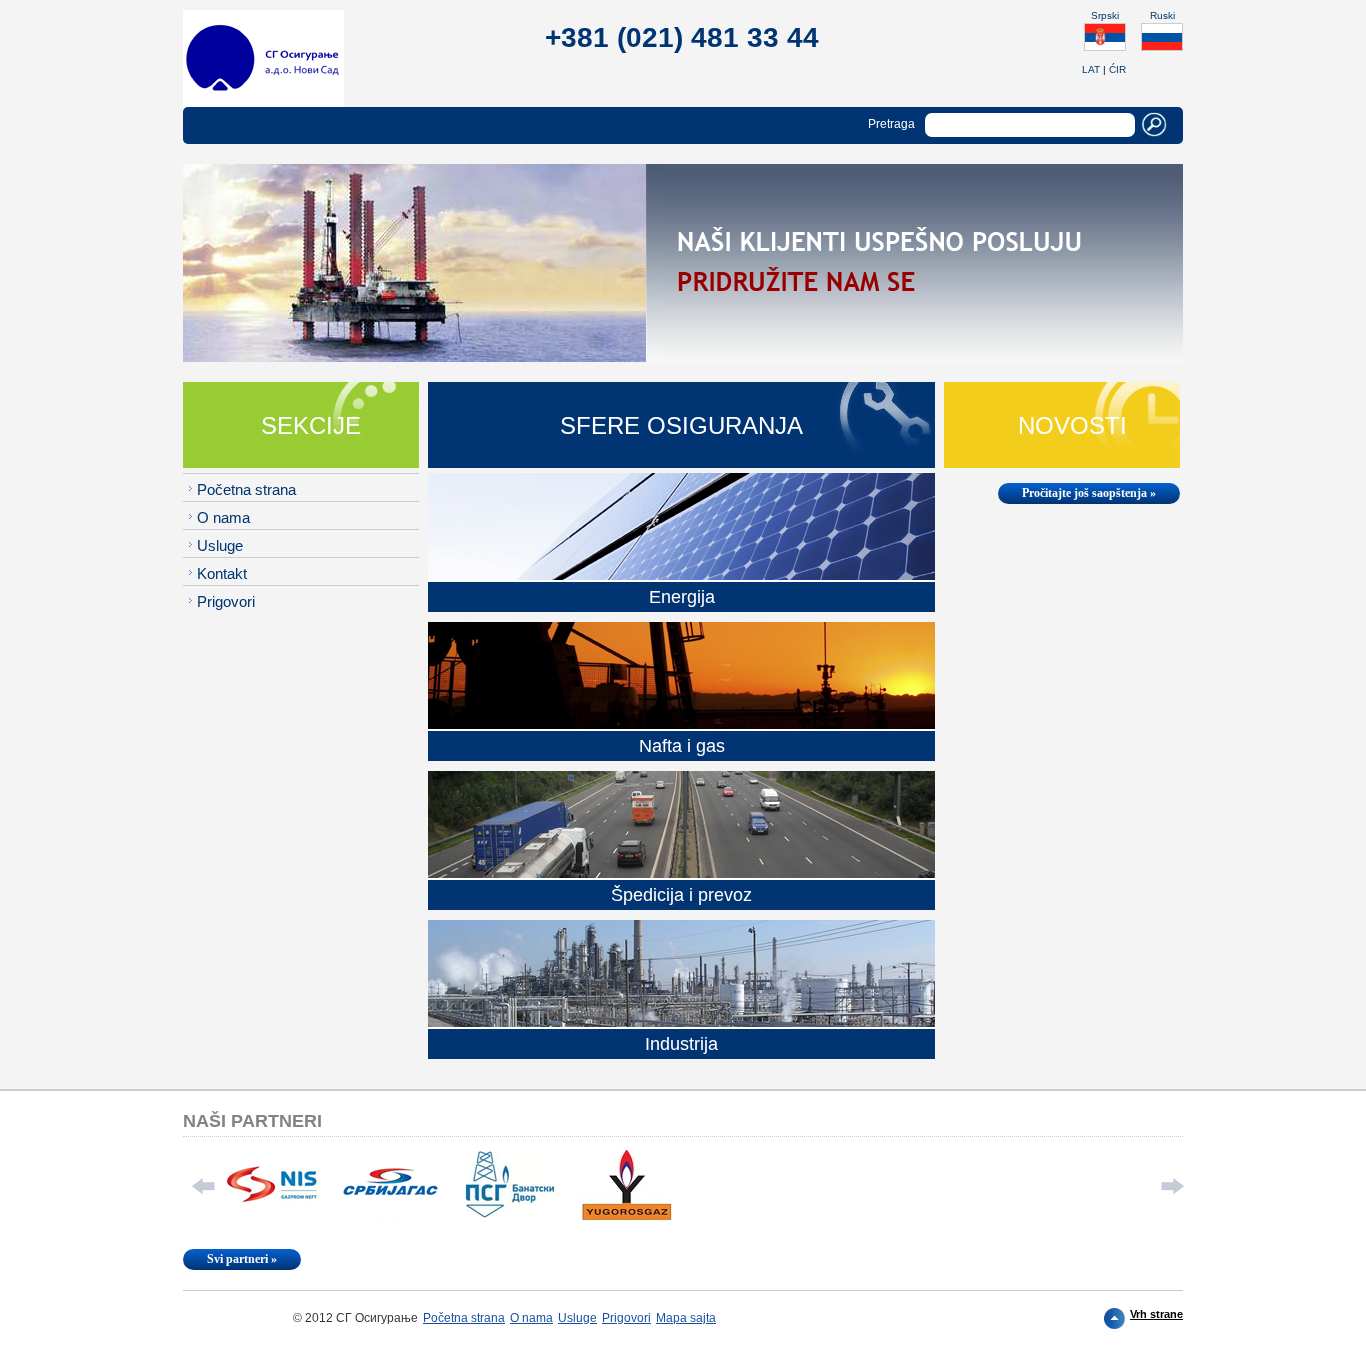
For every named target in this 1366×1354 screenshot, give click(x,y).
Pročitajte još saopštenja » (1089, 493)
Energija (682, 597)
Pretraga (891, 124)
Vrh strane (1156, 1314)
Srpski (1105, 15)
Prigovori (226, 601)
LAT (1091, 69)
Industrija (681, 1044)
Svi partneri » (242, 1259)
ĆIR (1117, 69)
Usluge (220, 545)
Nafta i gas (682, 746)
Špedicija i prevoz (681, 895)
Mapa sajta (686, 1318)
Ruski (1162, 15)
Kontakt (222, 573)
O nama (223, 517)
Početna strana (246, 489)
